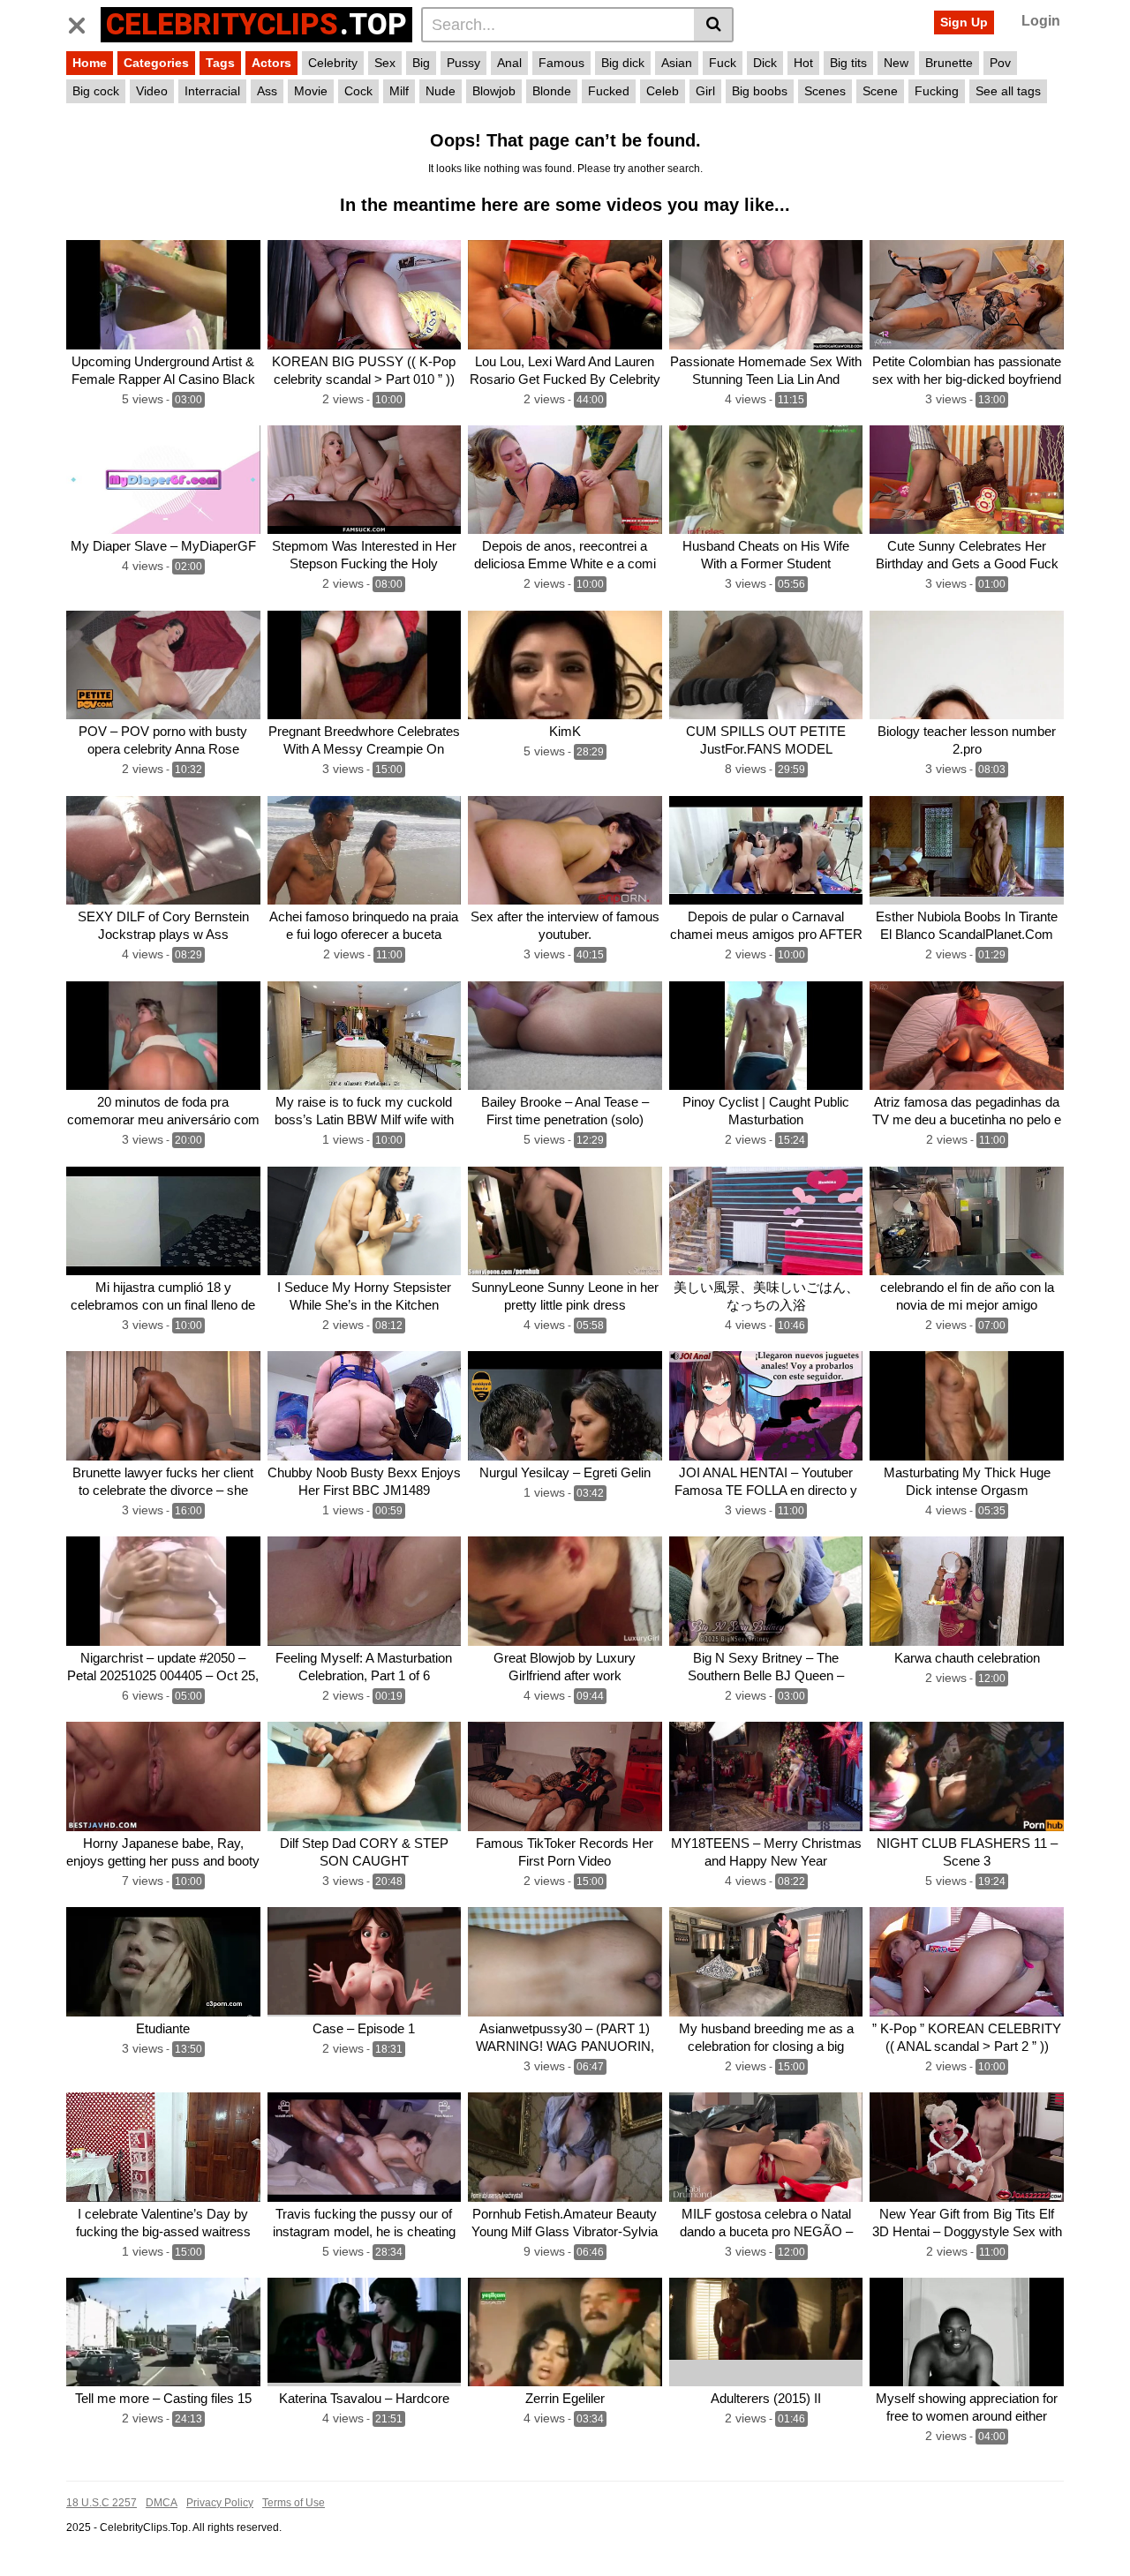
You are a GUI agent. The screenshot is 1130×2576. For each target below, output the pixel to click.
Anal (509, 63)
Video (152, 91)
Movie (311, 91)
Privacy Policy (220, 2503)
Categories (156, 63)
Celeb (663, 91)
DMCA (162, 2503)
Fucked (609, 91)
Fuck (723, 63)
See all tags (1008, 91)
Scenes (825, 91)
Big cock (96, 91)
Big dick (623, 63)
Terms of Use (294, 2503)
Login (1041, 21)
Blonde (552, 91)
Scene (880, 91)
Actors (271, 63)
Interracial (212, 91)
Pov (1000, 63)
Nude (441, 91)
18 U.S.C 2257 (102, 2503)
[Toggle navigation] (83, 22)
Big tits (848, 63)
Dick (765, 63)
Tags (220, 63)
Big (421, 63)
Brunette (949, 63)
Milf (399, 91)
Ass (267, 91)
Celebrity (333, 63)
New (896, 63)
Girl (705, 91)
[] (714, 25)
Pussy (463, 63)
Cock (358, 91)
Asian (677, 63)
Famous (561, 63)
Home (90, 63)
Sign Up (964, 22)
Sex (385, 63)
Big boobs (760, 91)
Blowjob (494, 91)
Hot (803, 63)
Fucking (937, 91)
